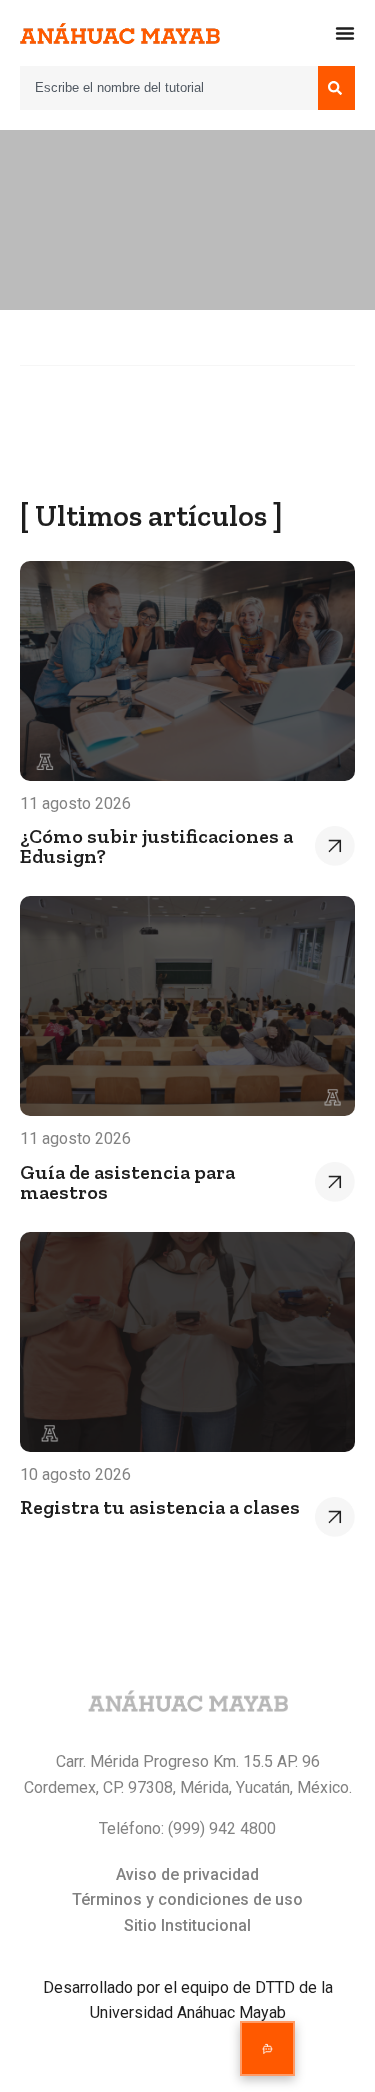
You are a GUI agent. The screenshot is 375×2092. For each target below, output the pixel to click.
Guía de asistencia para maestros (127, 1182)
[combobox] (169, 88)
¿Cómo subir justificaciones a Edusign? (156, 846)
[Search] (336, 88)
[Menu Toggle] (345, 33)
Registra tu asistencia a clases (160, 1507)
